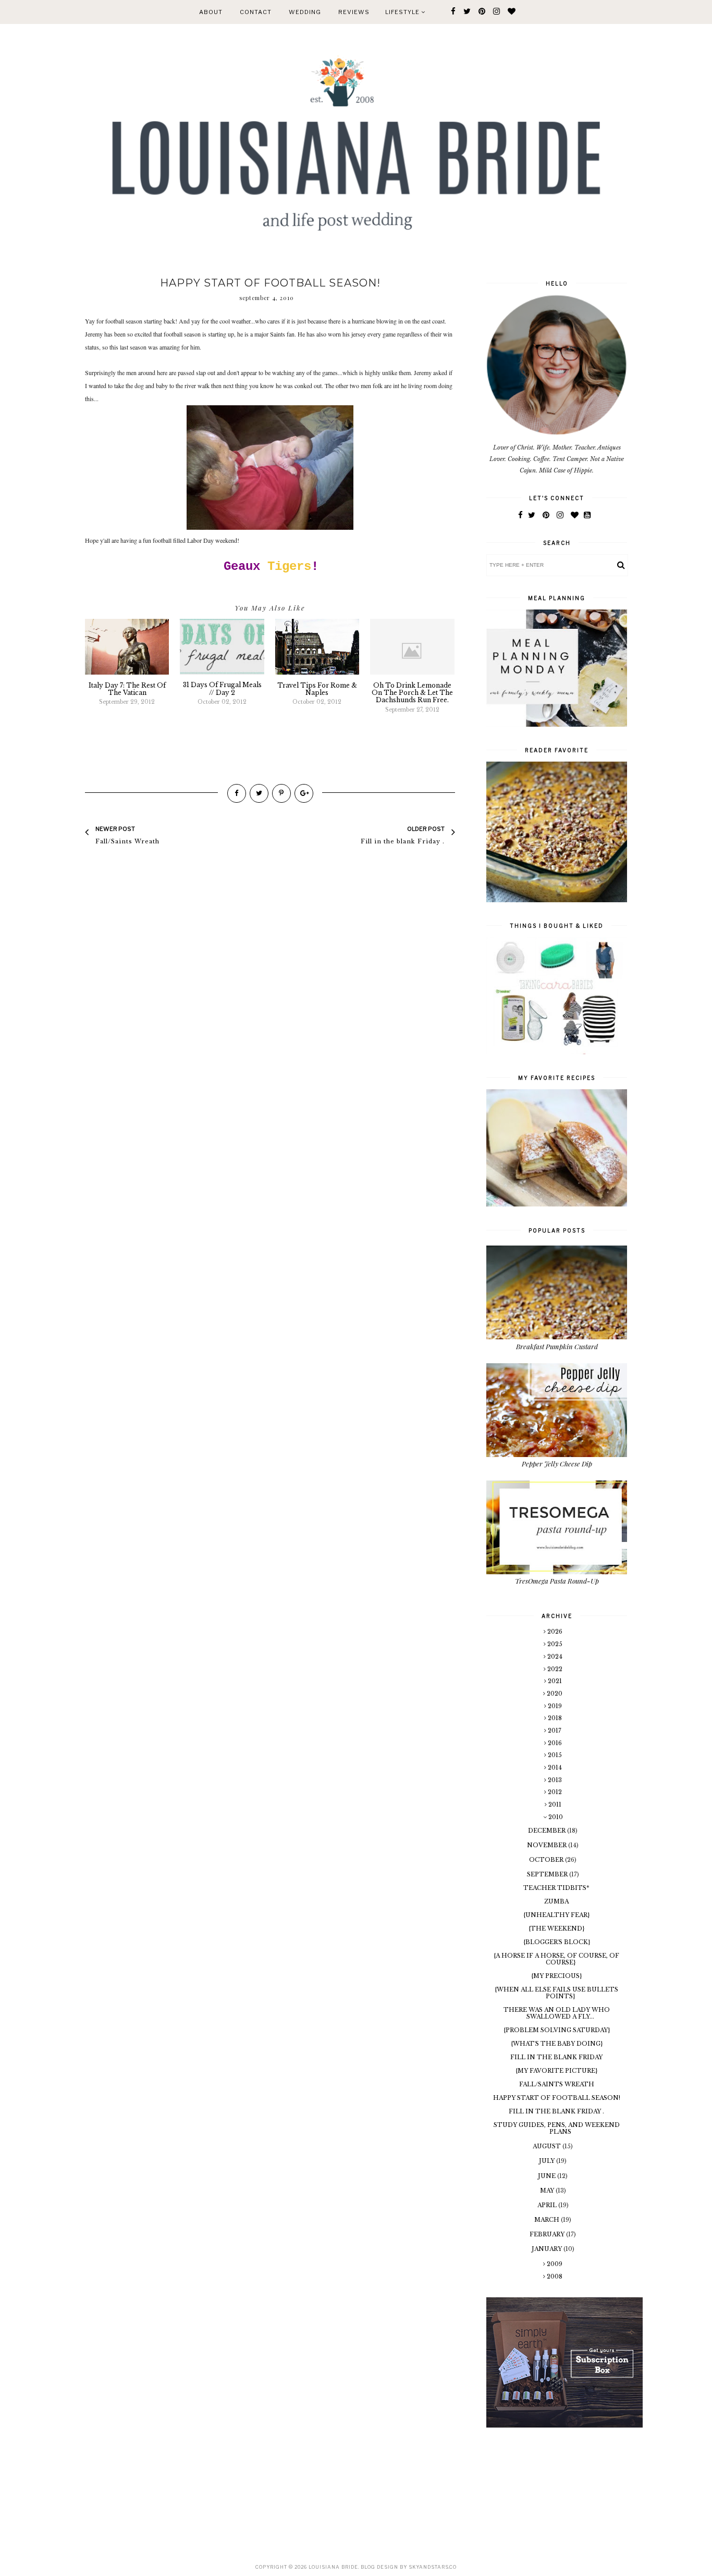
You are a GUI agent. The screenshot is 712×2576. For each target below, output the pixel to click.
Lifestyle (403, 12)
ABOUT (211, 12)
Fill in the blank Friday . (556, 2111)
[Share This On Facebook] (237, 793)
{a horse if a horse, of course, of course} (556, 1959)
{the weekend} (556, 1928)
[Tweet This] (259, 793)
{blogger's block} (557, 1942)
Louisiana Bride (333, 2567)
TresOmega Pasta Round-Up (557, 1581)
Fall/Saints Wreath (557, 2084)
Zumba (556, 1901)
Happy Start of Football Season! (557, 2098)
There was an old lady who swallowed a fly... (557, 2013)
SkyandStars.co (433, 2567)
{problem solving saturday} (557, 2030)
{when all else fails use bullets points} (556, 1993)
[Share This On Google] (304, 793)
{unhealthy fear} (556, 1915)
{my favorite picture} (556, 2071)
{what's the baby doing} (557, 2044)
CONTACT (256, 12)
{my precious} (556, 1976)
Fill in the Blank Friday (556, 2057)
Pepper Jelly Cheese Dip (557, 1464)
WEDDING (305, 12)
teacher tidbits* (556, 1888)
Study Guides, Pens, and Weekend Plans (557, 2128)
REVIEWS (354, 12)
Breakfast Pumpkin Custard (557, 1346)
